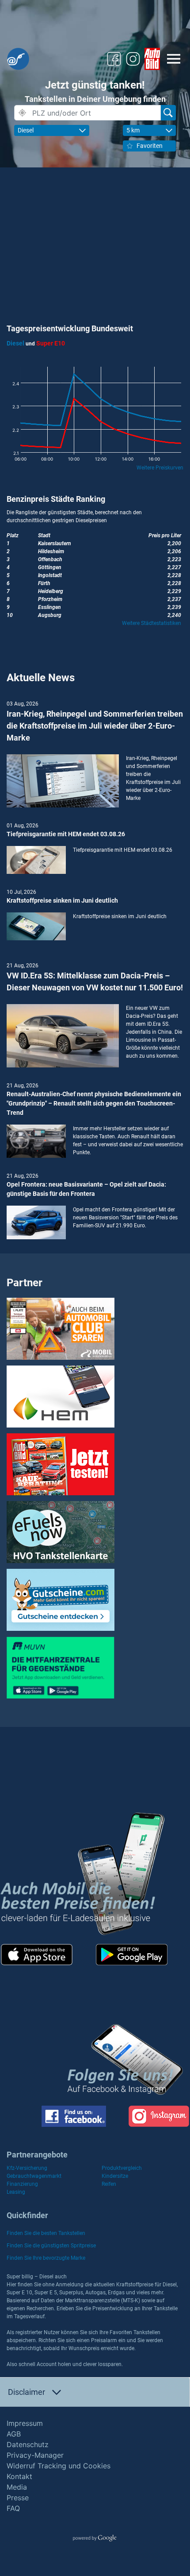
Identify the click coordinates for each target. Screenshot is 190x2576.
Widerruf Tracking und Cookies (59, 2466)
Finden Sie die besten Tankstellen (46, 2233)
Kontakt (19, 2476)
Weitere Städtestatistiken (152, 623)
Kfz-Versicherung (27, 2168)
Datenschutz (28, 2444)
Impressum (25, 2423)
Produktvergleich (122, 2168)
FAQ (13, 2508)
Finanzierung (22, 2184)
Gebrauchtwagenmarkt (34, 2176)
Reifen (109, 2184)
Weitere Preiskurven (160, 468)
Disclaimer (27, 2392)
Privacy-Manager (35, 2455)
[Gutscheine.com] (61, 1599)
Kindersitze (115, 2176)
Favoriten (150, 146)
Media (17, 2487)
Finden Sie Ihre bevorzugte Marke (46, 2258)
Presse (18, 2498)
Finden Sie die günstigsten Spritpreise (51, 2246)
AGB (14, 2434)
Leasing (16, 2192)
